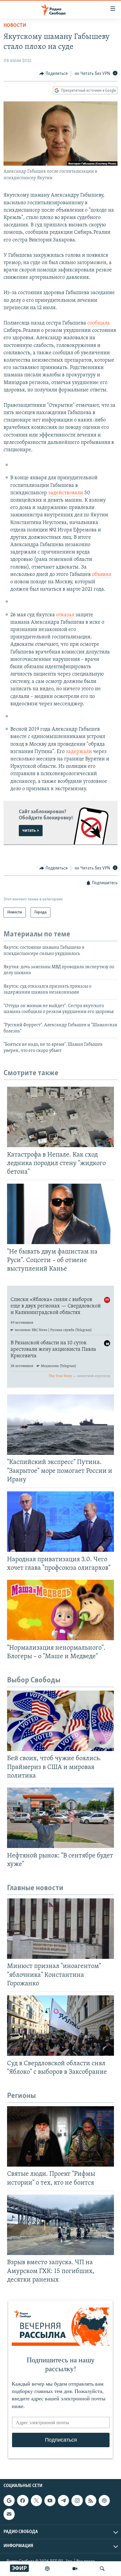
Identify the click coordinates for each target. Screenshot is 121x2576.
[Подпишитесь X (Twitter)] (36, 2501)
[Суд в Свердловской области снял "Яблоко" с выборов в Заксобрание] (60, 2026)
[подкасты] (47, 2569)
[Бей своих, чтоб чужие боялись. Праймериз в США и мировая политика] (60, 1721)
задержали (79, 752)
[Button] (53, 74)
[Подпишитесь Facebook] (23, 2501)
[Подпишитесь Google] (9, 2501)
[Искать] (102, 2569)
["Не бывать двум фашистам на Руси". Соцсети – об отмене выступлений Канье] (60, 1214)
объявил (102, 575)
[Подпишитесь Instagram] (77, 2501)
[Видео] (75, 2569)
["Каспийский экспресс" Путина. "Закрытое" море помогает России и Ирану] (60, 1425)
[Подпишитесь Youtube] (50, 2501)
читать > (31, 831)
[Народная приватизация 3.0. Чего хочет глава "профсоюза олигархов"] (60, 1522)
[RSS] (91, 2501)
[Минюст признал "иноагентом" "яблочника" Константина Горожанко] (60, 1929)
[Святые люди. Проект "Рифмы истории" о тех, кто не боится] (60, 2136)
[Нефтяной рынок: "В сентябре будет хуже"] (60, 1818)
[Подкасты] (104, 2501)
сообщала (99, 323)
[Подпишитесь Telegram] (63, 2501)
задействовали (66, 493)
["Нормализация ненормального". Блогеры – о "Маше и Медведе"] (60, 1610)
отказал (65, 615)
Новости (15, 26)
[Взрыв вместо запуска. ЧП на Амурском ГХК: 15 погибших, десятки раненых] (60, 2225)
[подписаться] (9, 2514)
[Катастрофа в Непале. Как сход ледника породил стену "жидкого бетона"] (60, 1117)
